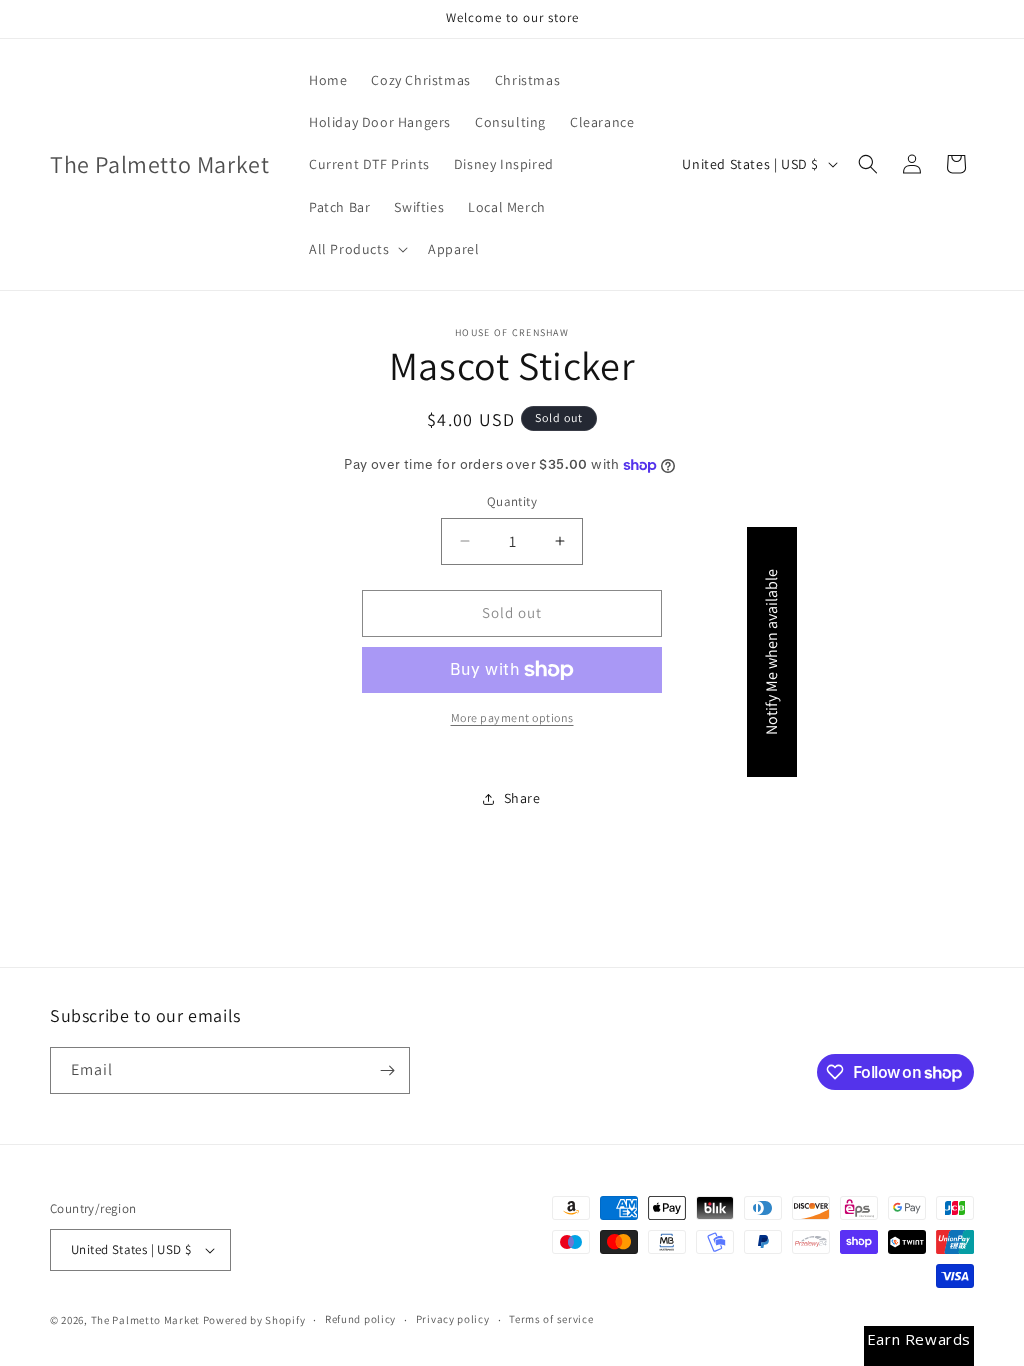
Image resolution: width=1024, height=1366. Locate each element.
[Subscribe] (387, 1070)
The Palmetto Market (145, 1320)
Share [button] (522, 798)
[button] (356, 249)
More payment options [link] (512, 717)
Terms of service (551, 1319)
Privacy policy (453, 1319)
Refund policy (360, 1319)
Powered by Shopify (254, 1320)
